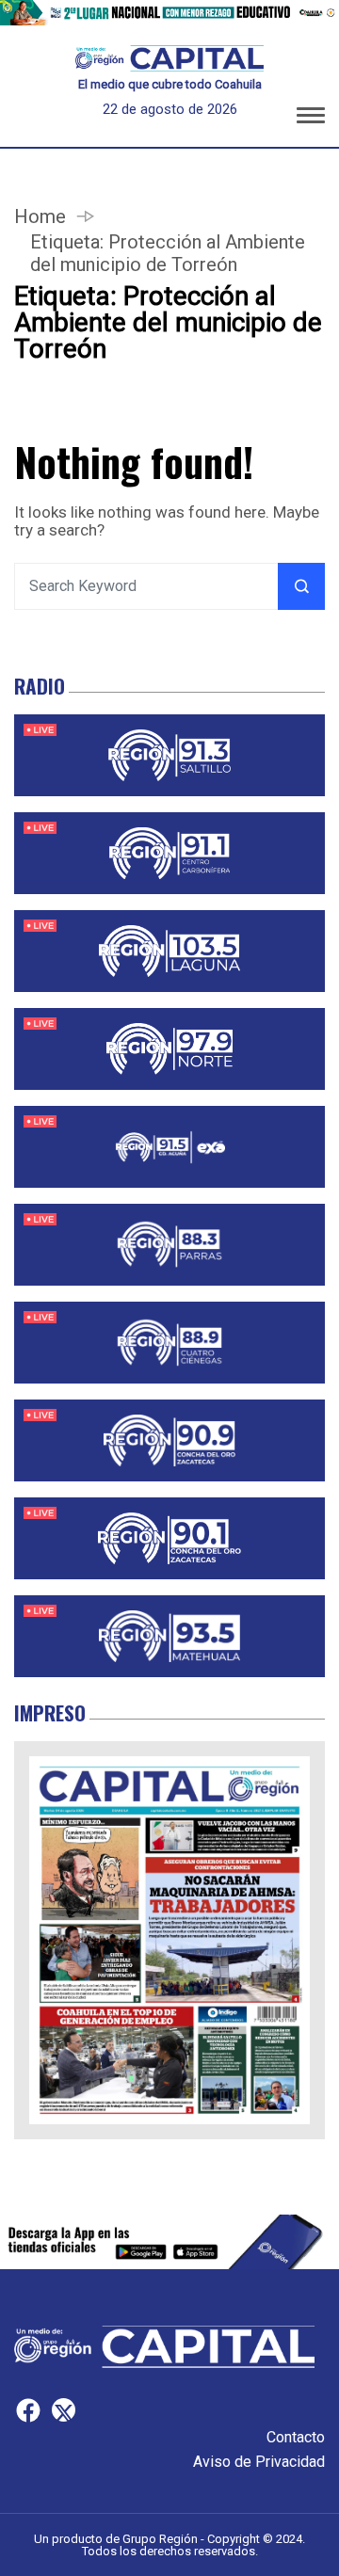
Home (40, 216)
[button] (311, 119)
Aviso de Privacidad (259, 2462)
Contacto (296, 2437)
